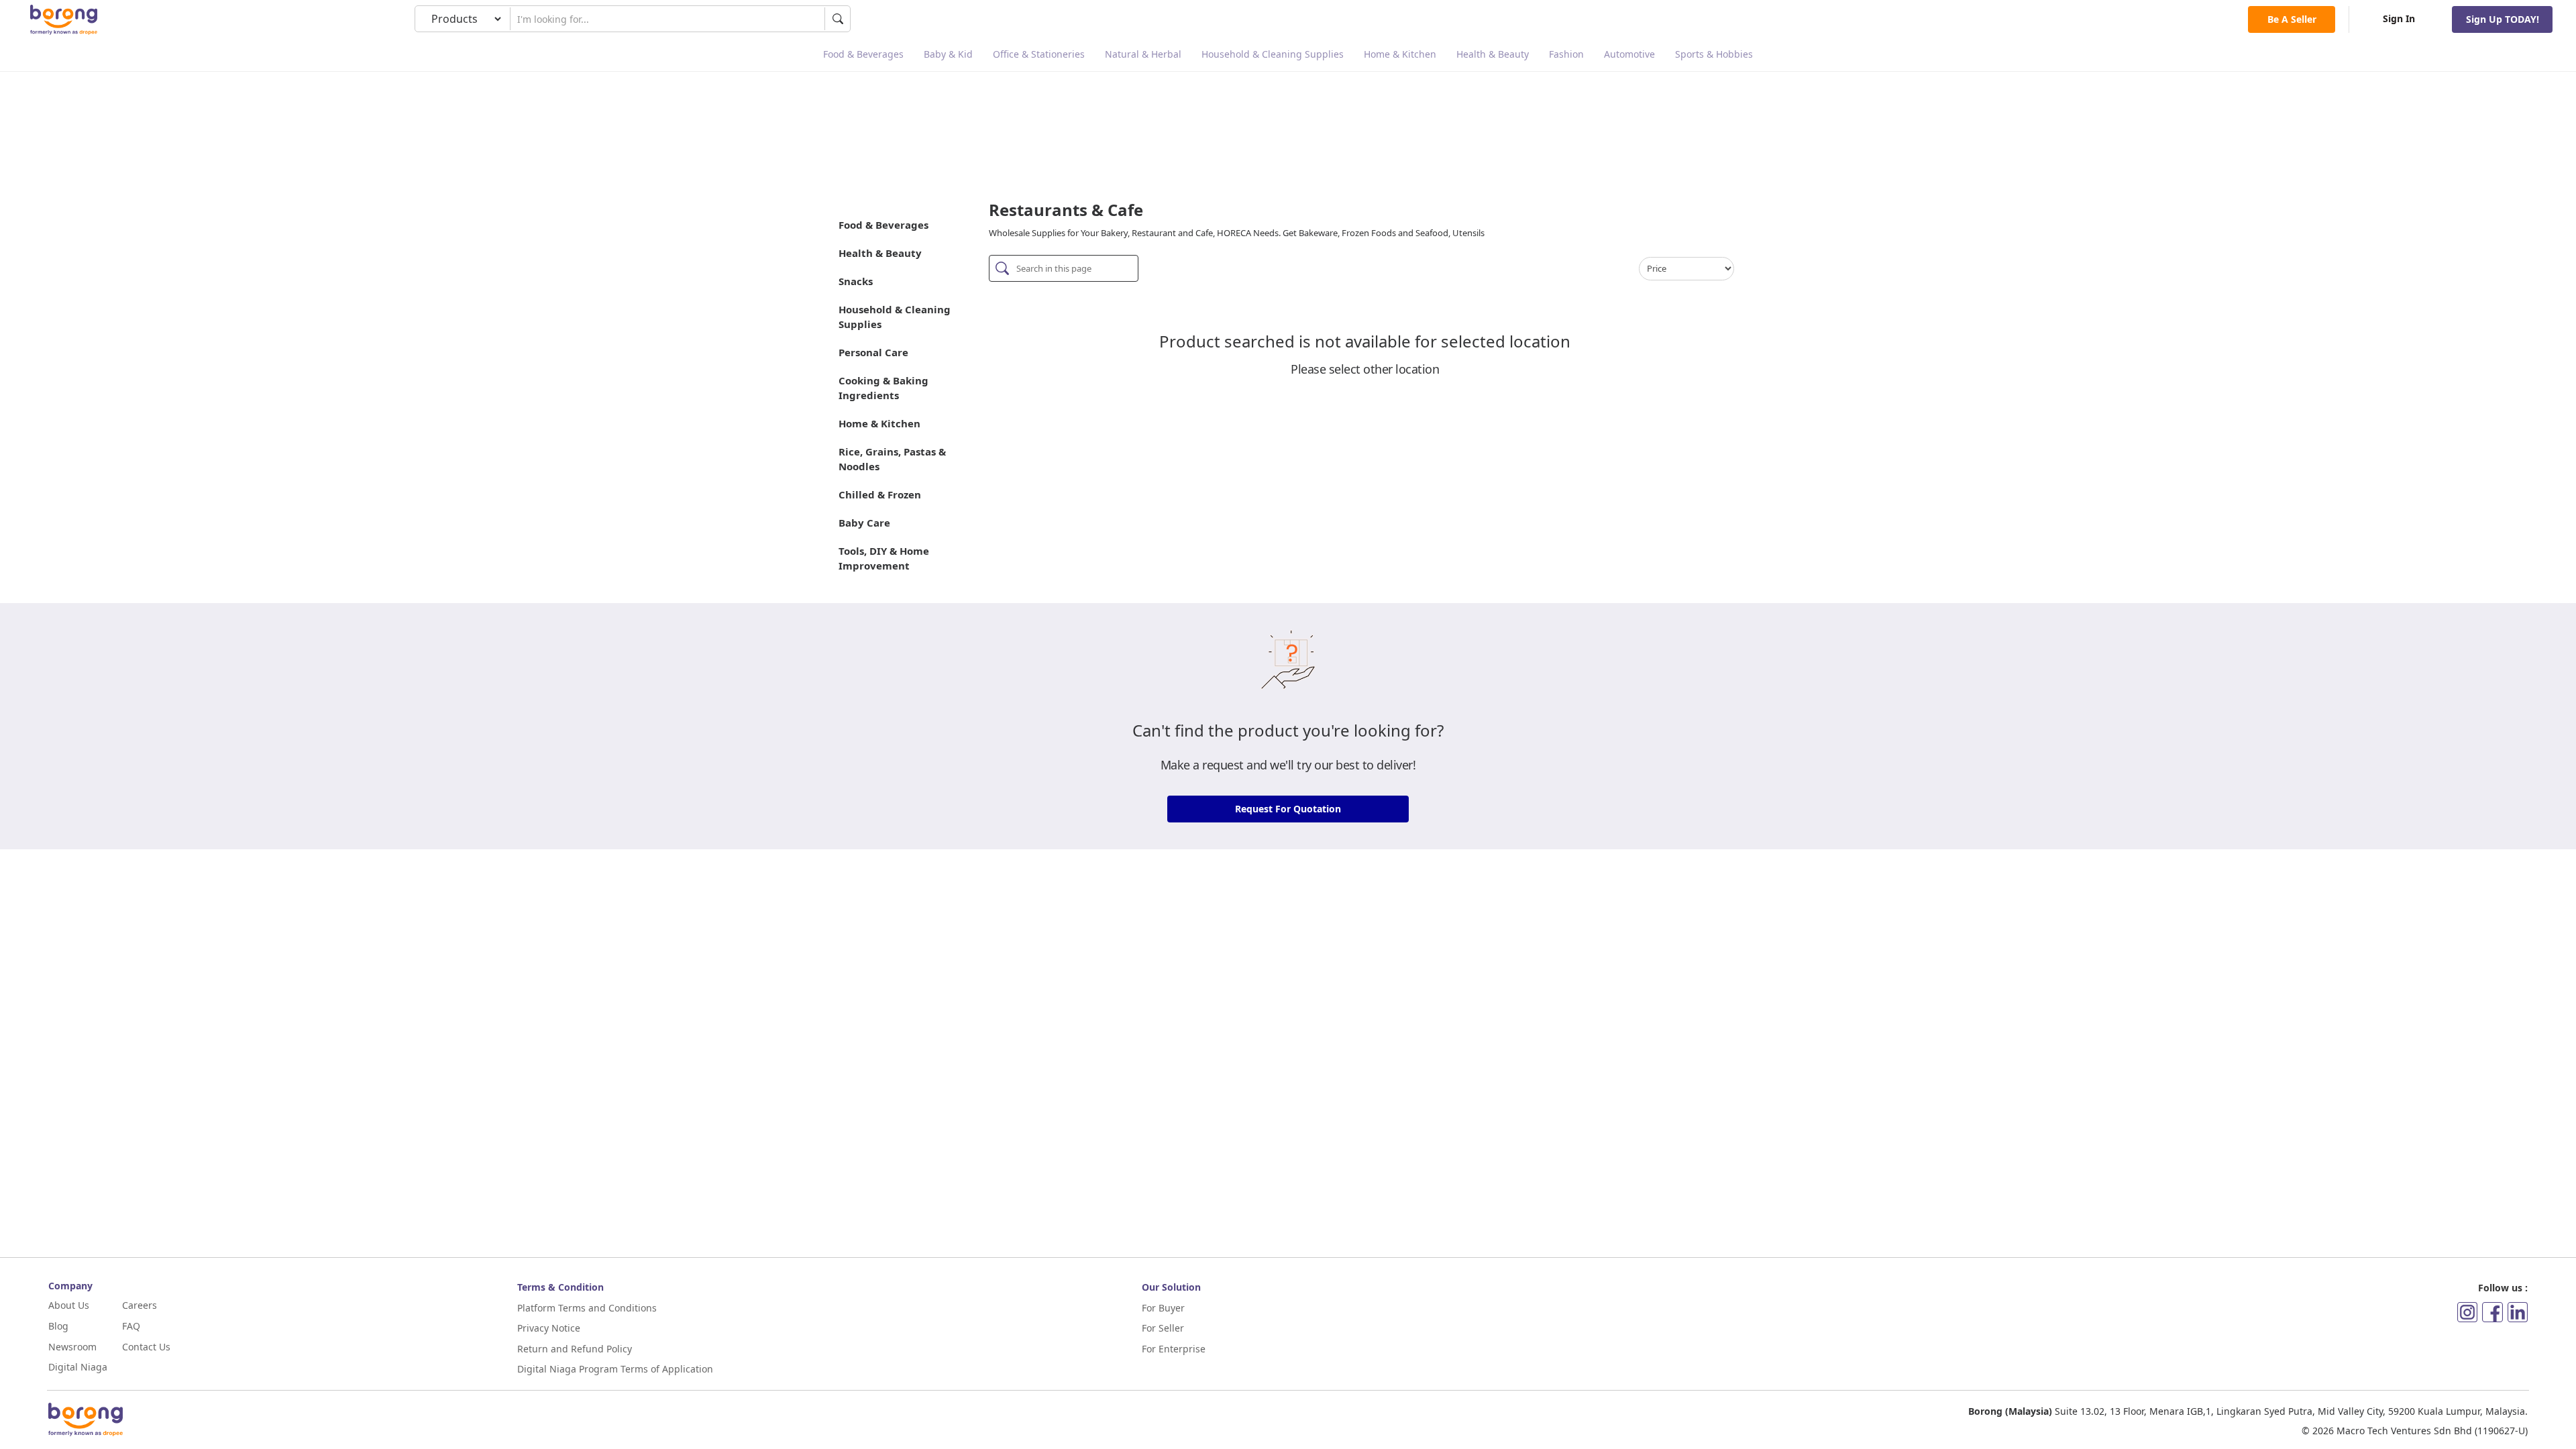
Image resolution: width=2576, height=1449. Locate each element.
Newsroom (72, 1347)
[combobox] (667, 19)
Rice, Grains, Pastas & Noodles (892, 459)
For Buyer (1163, 1308)
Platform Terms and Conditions (587, 1308)
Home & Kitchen (1400, 54)
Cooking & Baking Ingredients (883, 388)
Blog (58, 1326)
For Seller (1163, 1328)
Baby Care (864, 523)
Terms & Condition (560, 1287)
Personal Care (873, 352)
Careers (140, 1305)
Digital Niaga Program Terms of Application (615, 1369)
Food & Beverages (863, 54)
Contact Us (146, 1347)
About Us (69, 1305)
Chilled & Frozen (880, 494)
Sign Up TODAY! (2503, 19)
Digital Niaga (78, 1367)
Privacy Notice (549, 1328)
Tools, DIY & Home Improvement (884, 558)
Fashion (1566, 54)
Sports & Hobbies (1714, 54)
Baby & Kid (948, 54)
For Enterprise (1174, 1349)
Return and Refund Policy (575, 1349)
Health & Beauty (1493, 54)
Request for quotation (1288, 809)
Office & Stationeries (1039, 54)
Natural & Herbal (1143, 54)
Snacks (856, 281)
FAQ (131, 1326)
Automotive (1629, 54)
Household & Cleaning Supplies (1273, 54)
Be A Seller (2292, 19)
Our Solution (1171, 1287)
